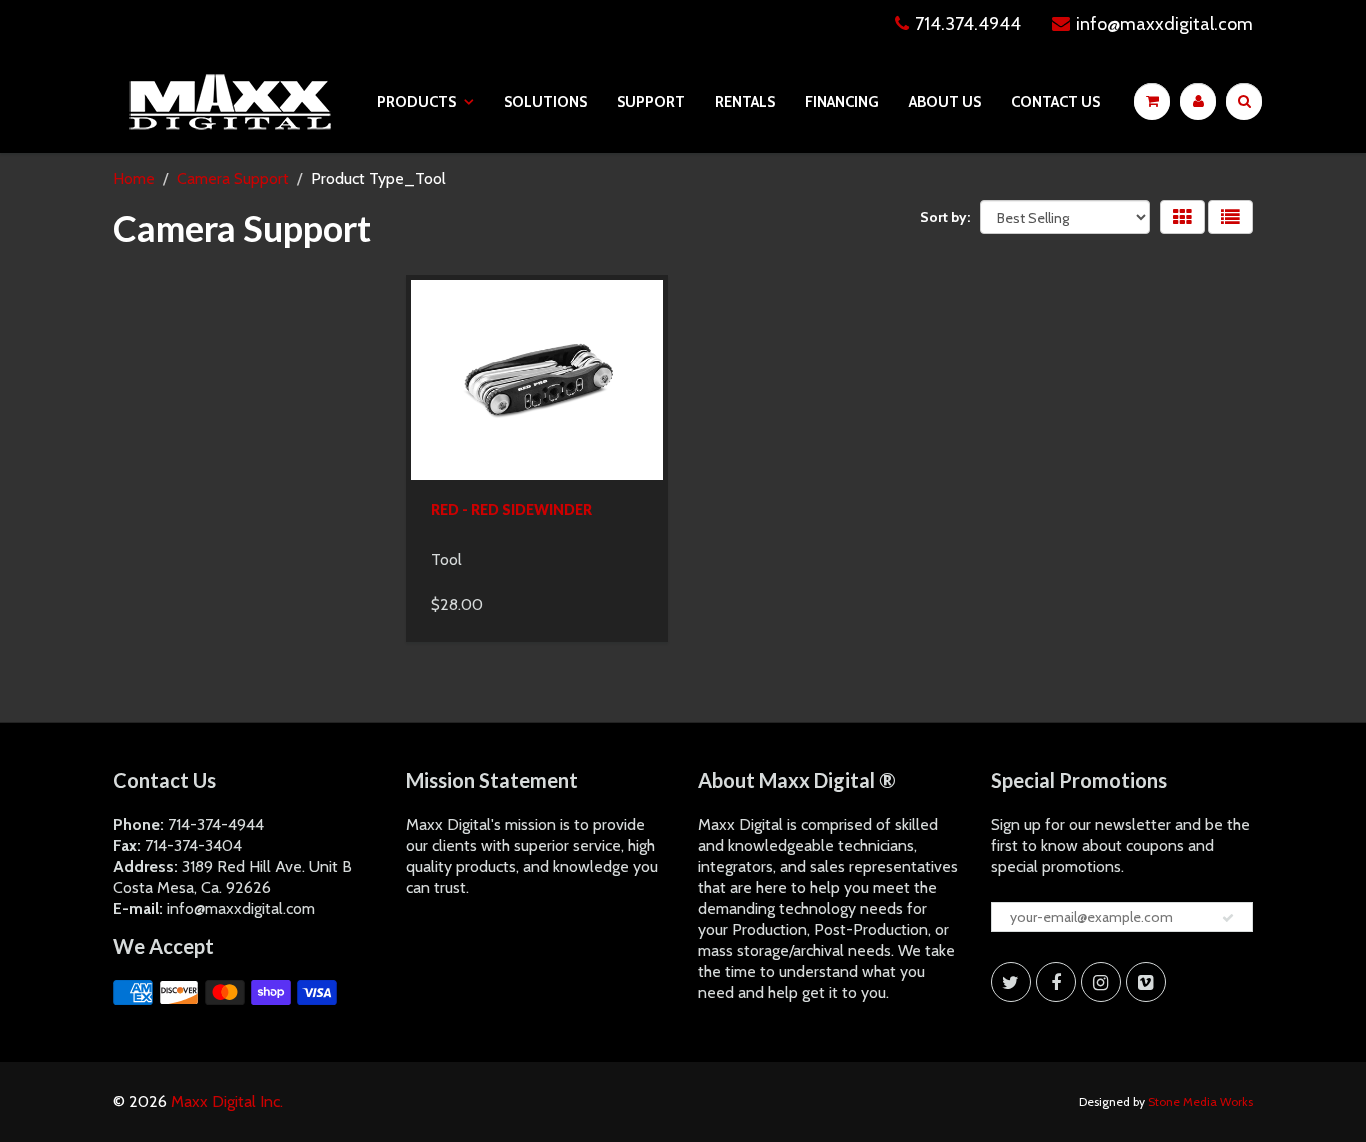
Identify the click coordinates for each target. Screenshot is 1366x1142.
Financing (842, 102)
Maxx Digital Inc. (227, 1101)
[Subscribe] (1228, 918)
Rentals (745, 102)
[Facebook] (1056, 982)
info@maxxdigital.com (1164, 24)
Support (651, 102)
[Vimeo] (1146, 982)
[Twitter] (1011, 982)
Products (416, 102)
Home (134, 178)
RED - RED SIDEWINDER (511, 509)
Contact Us (1055, 102)
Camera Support (233, 178)
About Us (945, 102)
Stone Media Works (1200, 1101)
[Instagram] (1101, 982)
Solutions (545, 102)
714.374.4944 (968, 24)
